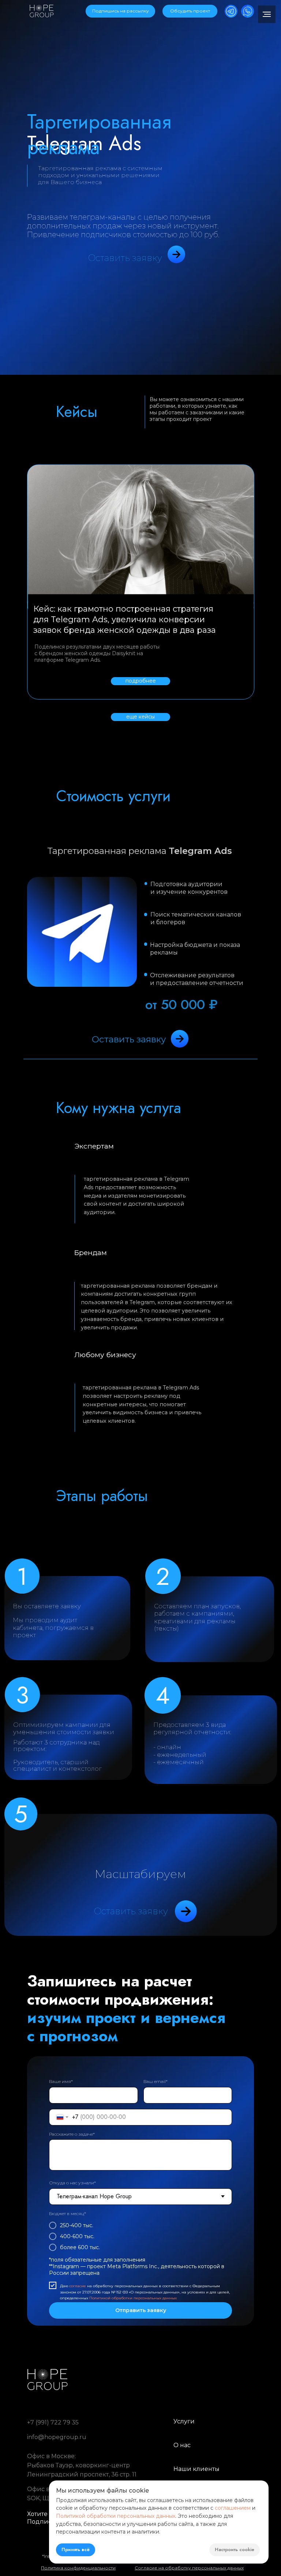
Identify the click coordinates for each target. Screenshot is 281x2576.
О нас (182, 2445)
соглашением (233, 2508)
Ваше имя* (61, 2081)
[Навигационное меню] (267, 14)
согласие (78, 2286)
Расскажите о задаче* (72, 2134)
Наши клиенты (196, 2469)
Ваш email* (156, 2081)
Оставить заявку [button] (125, 258)
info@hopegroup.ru (57, 2437)
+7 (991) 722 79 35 (53, 2422)
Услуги (184, 2421)
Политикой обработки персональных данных (133, 2298)
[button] (120, 11)
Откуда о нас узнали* (72, 2183)
